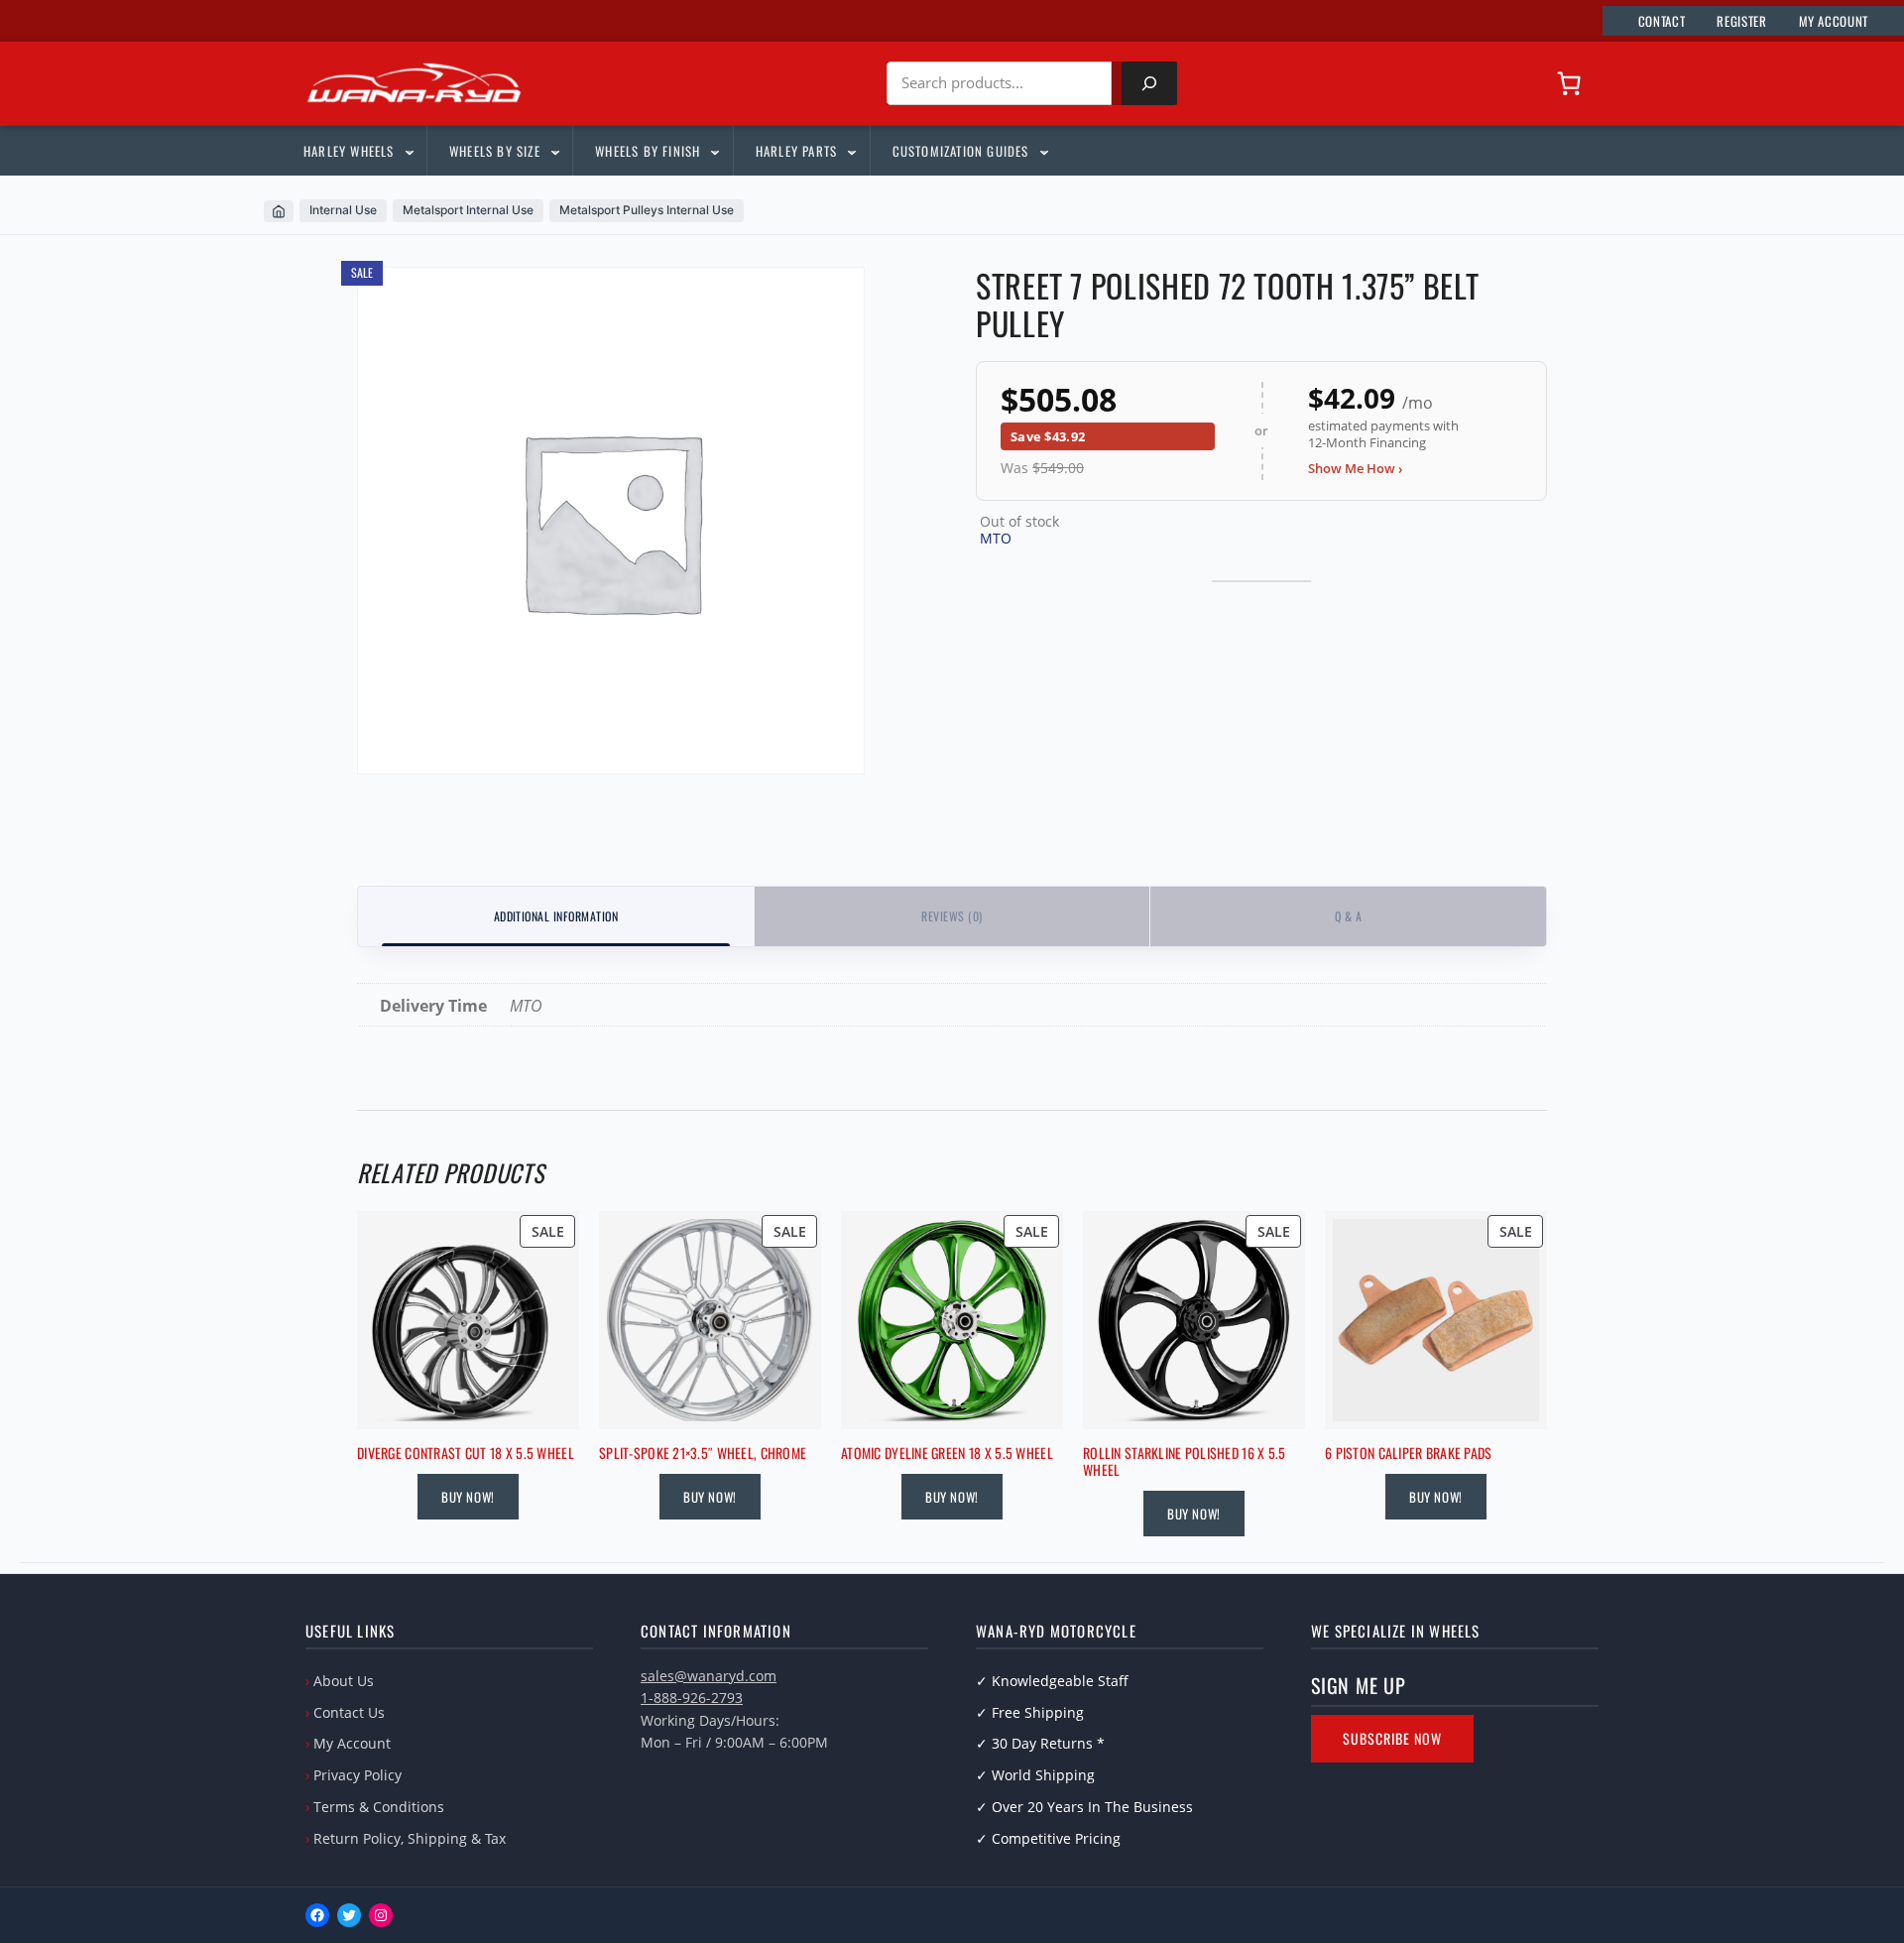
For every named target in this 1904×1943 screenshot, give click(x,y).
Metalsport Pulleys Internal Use (647, 210)
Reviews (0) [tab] (952, 916)
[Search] (1149, 83)
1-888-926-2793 (692, 1698)
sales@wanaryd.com (709, 1676)
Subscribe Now (1392, 1738)
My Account (352, 1743)
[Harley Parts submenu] (851, 151)
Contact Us (349, 1712)
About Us (344, 1681)
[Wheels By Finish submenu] (714, 151)
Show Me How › (1355, 468)
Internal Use (343, 210)
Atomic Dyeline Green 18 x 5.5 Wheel (947, 1454)
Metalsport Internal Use (468, 210)
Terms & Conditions (379, 1807)
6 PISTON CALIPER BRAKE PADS (1409, 1454)
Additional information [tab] (556, 916)
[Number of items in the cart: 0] (1569, 83)
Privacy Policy (357, 1775)
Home (279, 211)
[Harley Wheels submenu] (409, 151)
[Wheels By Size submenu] (554, 151)
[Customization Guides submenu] (1043, 151)
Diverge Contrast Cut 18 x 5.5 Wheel (466, 1454)
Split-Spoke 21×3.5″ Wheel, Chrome (703, 1454)
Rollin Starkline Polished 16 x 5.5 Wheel (1185, 1462)
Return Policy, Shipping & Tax (410, 1838)
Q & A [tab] (1348, 916)
